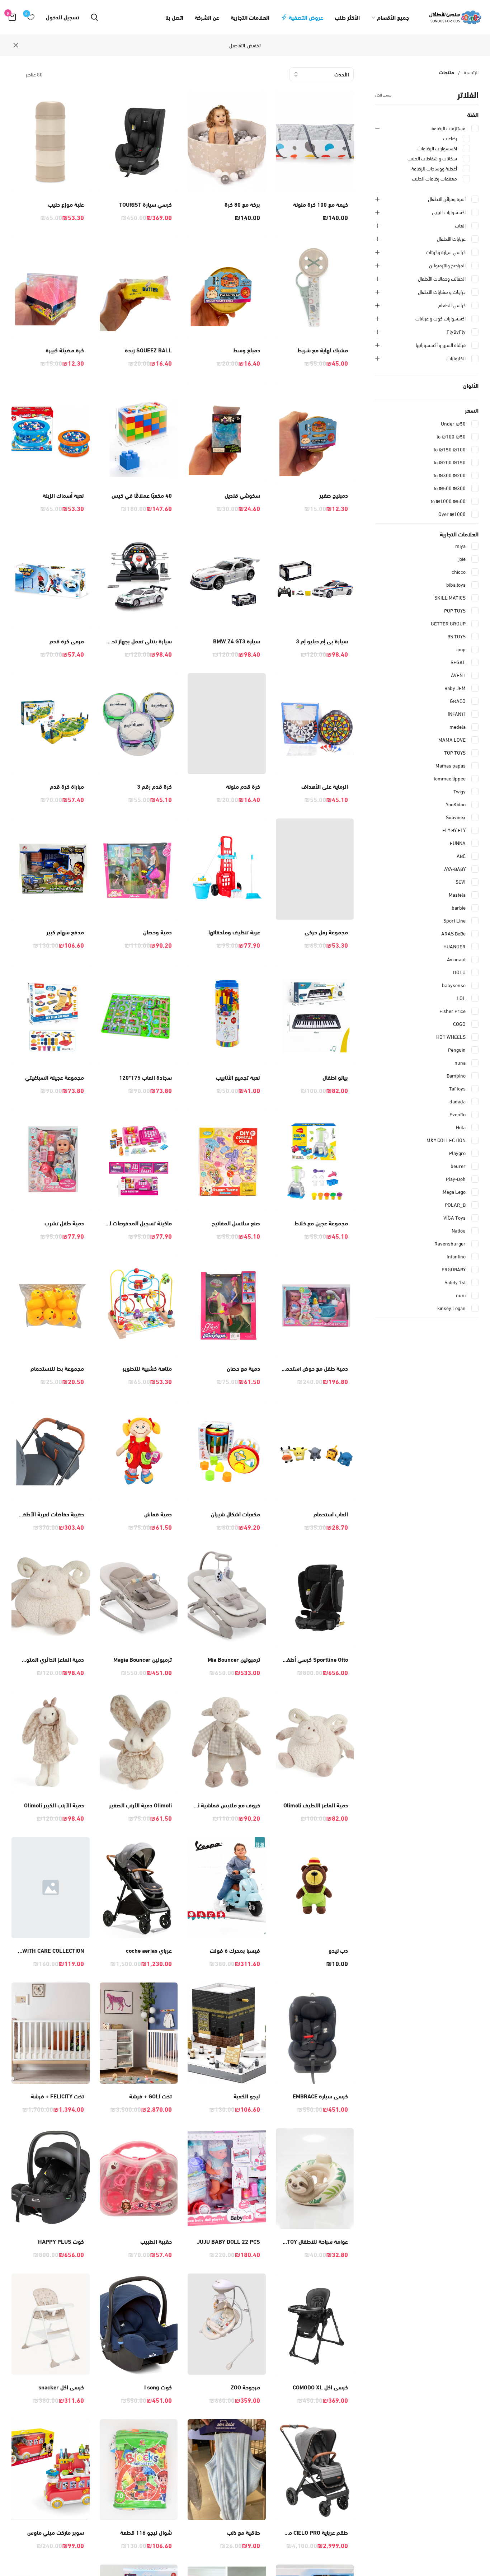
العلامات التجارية (250, 17)
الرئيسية (471, 72)
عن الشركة (207, 17)
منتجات (447, 72)
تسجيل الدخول (63, 17)
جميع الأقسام (393, 17)
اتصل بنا (174, 17)
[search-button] (94, 17)
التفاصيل (237, 45)
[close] (16, 45)
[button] (315, 160)
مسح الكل (383, 94)
